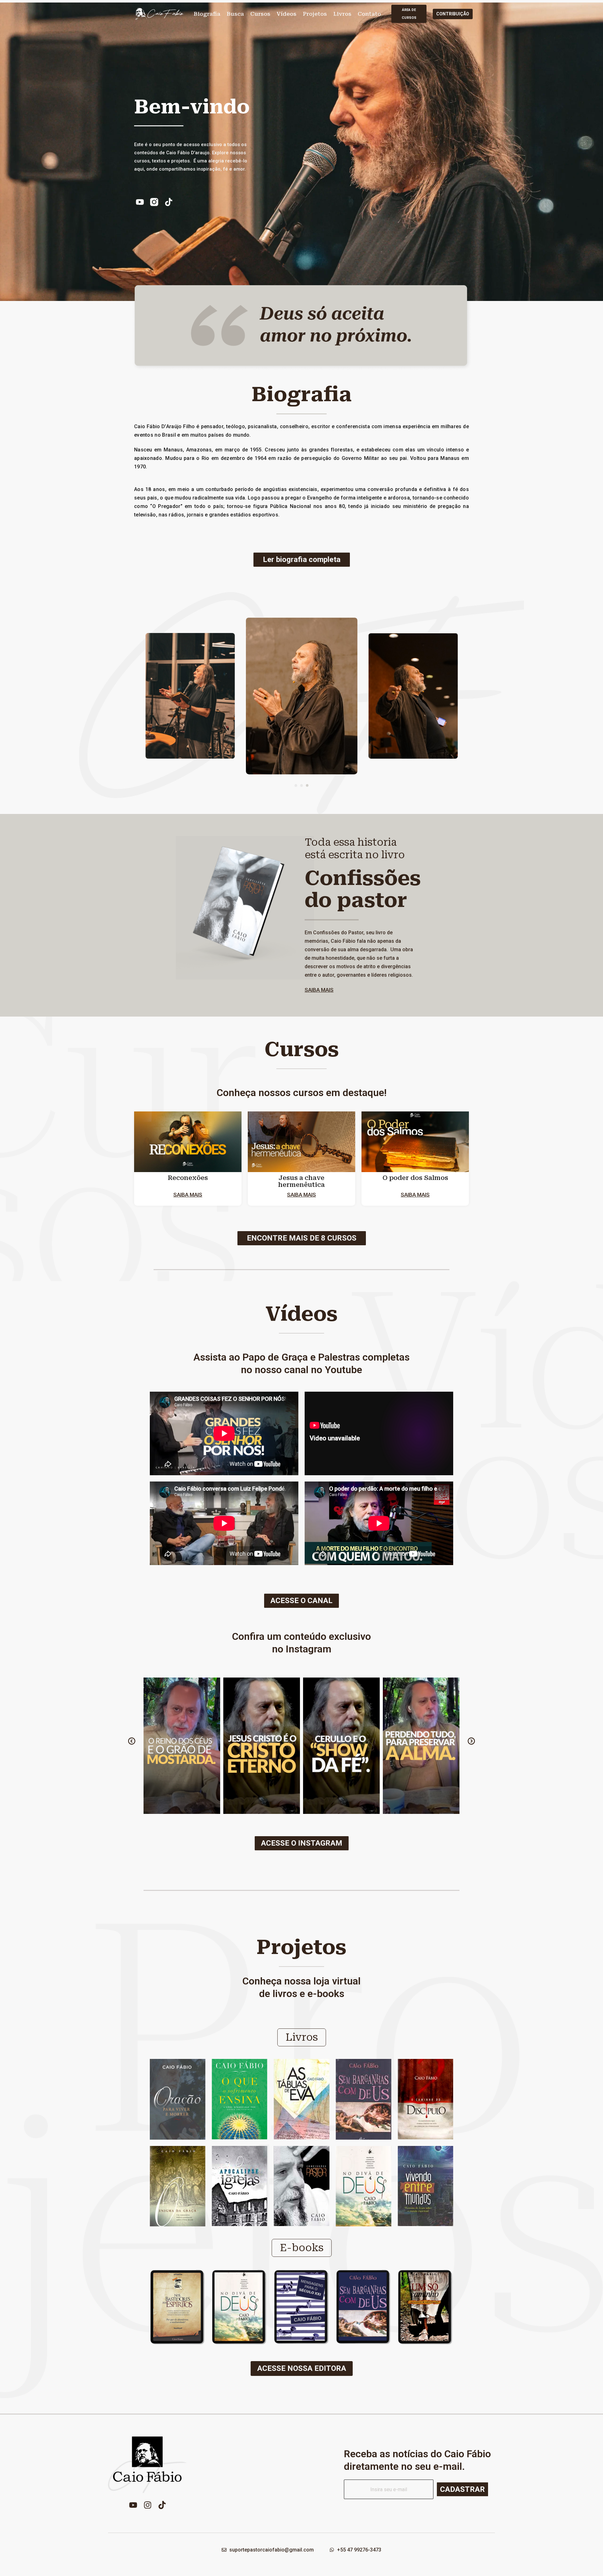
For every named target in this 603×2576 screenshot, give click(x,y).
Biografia (207, 14)
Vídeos (287, 14)
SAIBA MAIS (319, 990)
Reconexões (188, 1178)
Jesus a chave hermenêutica (301, 1181)
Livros (342, 14)
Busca (235, 14)
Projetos (315, 14)
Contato (369, 14)
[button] (296, 785)
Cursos (260, 14)
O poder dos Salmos (415, 1178)
